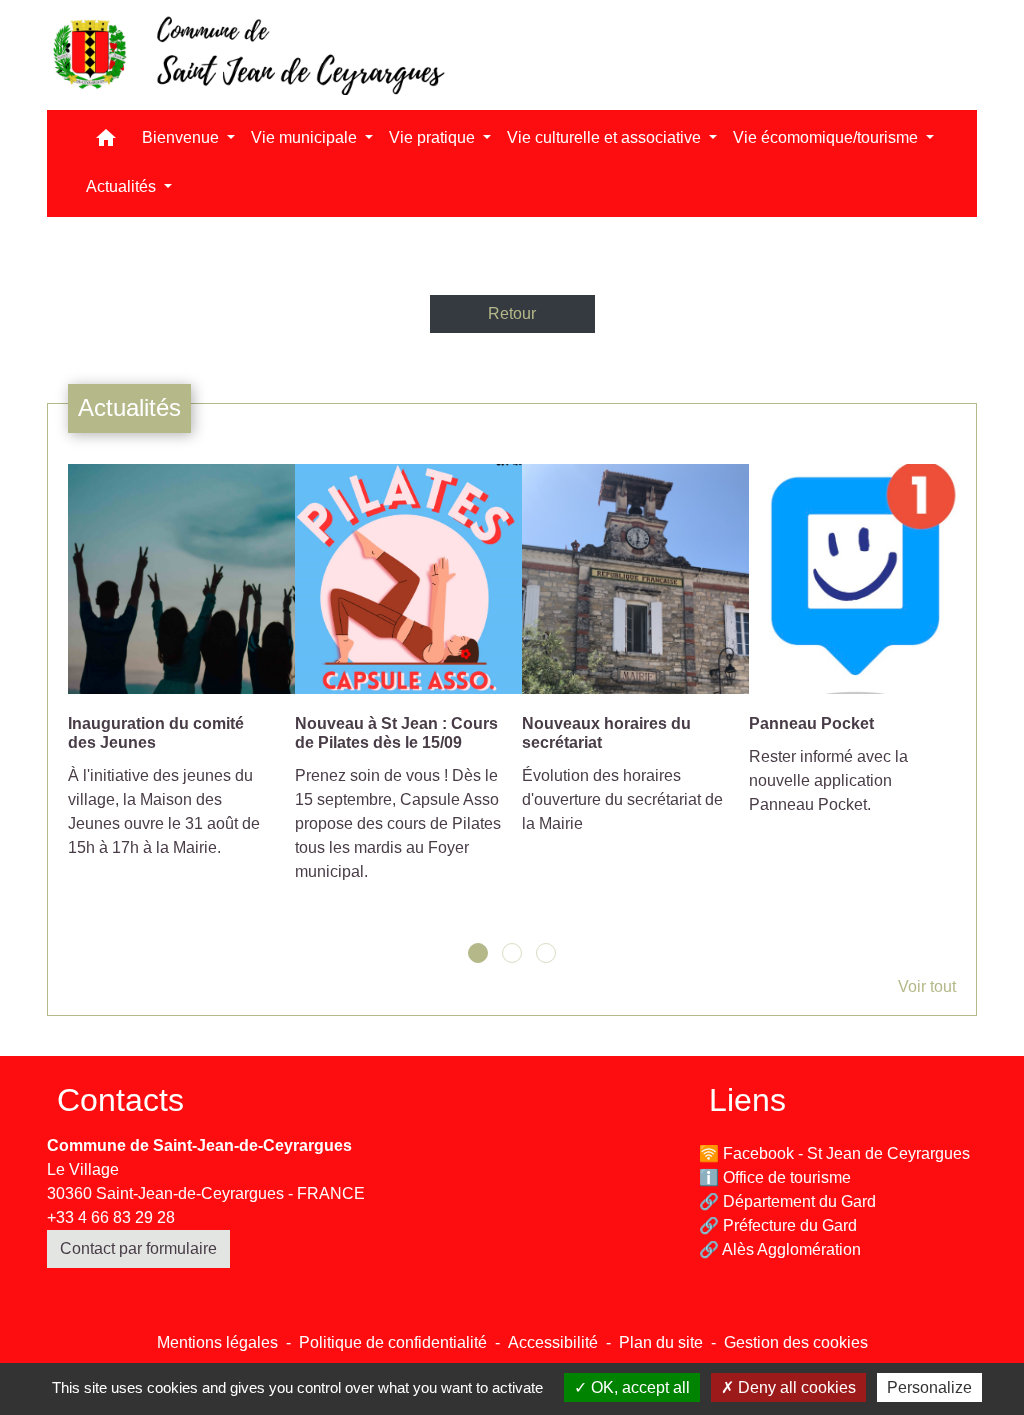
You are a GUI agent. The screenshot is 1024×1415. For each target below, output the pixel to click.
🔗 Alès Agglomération (780, 1249)
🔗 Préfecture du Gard (778, 1225)
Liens (747, 1100)
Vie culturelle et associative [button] (606, 137)
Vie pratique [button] (434, 137)
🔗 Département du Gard (787, 1201)
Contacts (120, 1100)
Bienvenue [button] (182, 137)
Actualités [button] (123, 186)
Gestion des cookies (796, 1342)
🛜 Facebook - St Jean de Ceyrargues (834, 1153)
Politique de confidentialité (393, 1342)
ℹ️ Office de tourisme (775, 1177)
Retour (512, 313)
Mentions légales (217, 1342)
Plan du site (661, 1342)
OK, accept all (638, 1387)
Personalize (929, 1387)
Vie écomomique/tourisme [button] (827, 137)
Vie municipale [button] (306, 137)
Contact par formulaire (138, 1248)
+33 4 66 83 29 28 (111, 1217)
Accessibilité (553, 1342)
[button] (106, 142)
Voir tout (927, 986)
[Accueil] (247, 55)
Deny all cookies (795, 1387)
